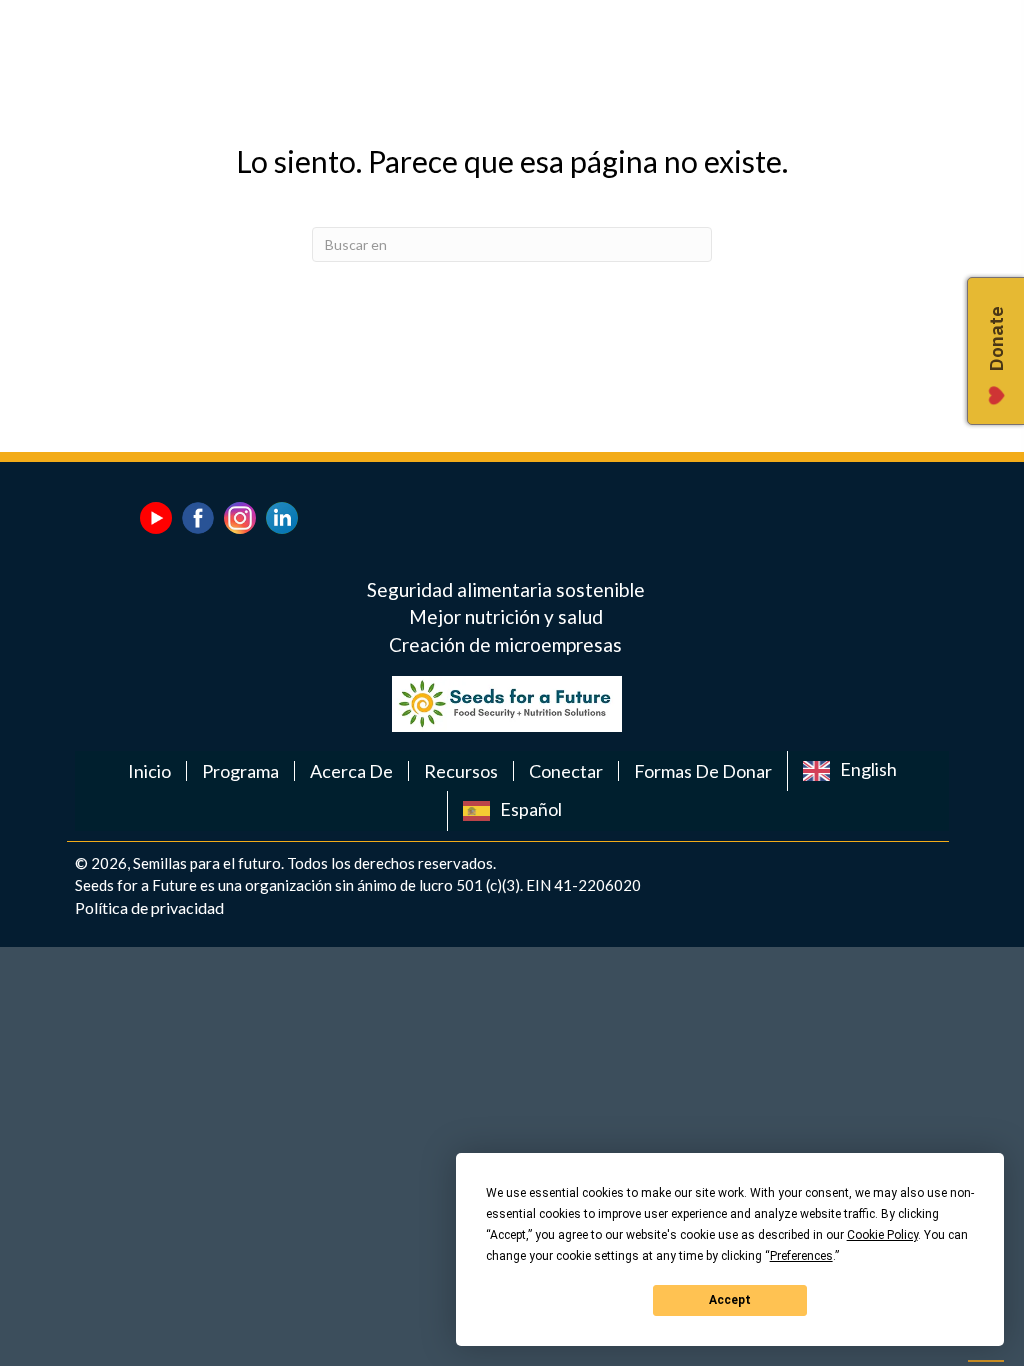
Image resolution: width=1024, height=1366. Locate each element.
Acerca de (351, 771)
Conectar (566, 771)
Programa (240, 771)
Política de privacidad (149, 907)
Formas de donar (703, 771)
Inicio (149, 771)
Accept (730, 1300)
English (868, 769)
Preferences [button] (801, 1256)
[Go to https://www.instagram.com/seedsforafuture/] (240, 518)
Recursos (461, 771)
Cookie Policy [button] (882, 1235)
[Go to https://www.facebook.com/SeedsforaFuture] (198, 518)
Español (531, 809)
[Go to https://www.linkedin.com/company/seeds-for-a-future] (282, 518)
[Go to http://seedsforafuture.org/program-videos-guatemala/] (156, 518)
